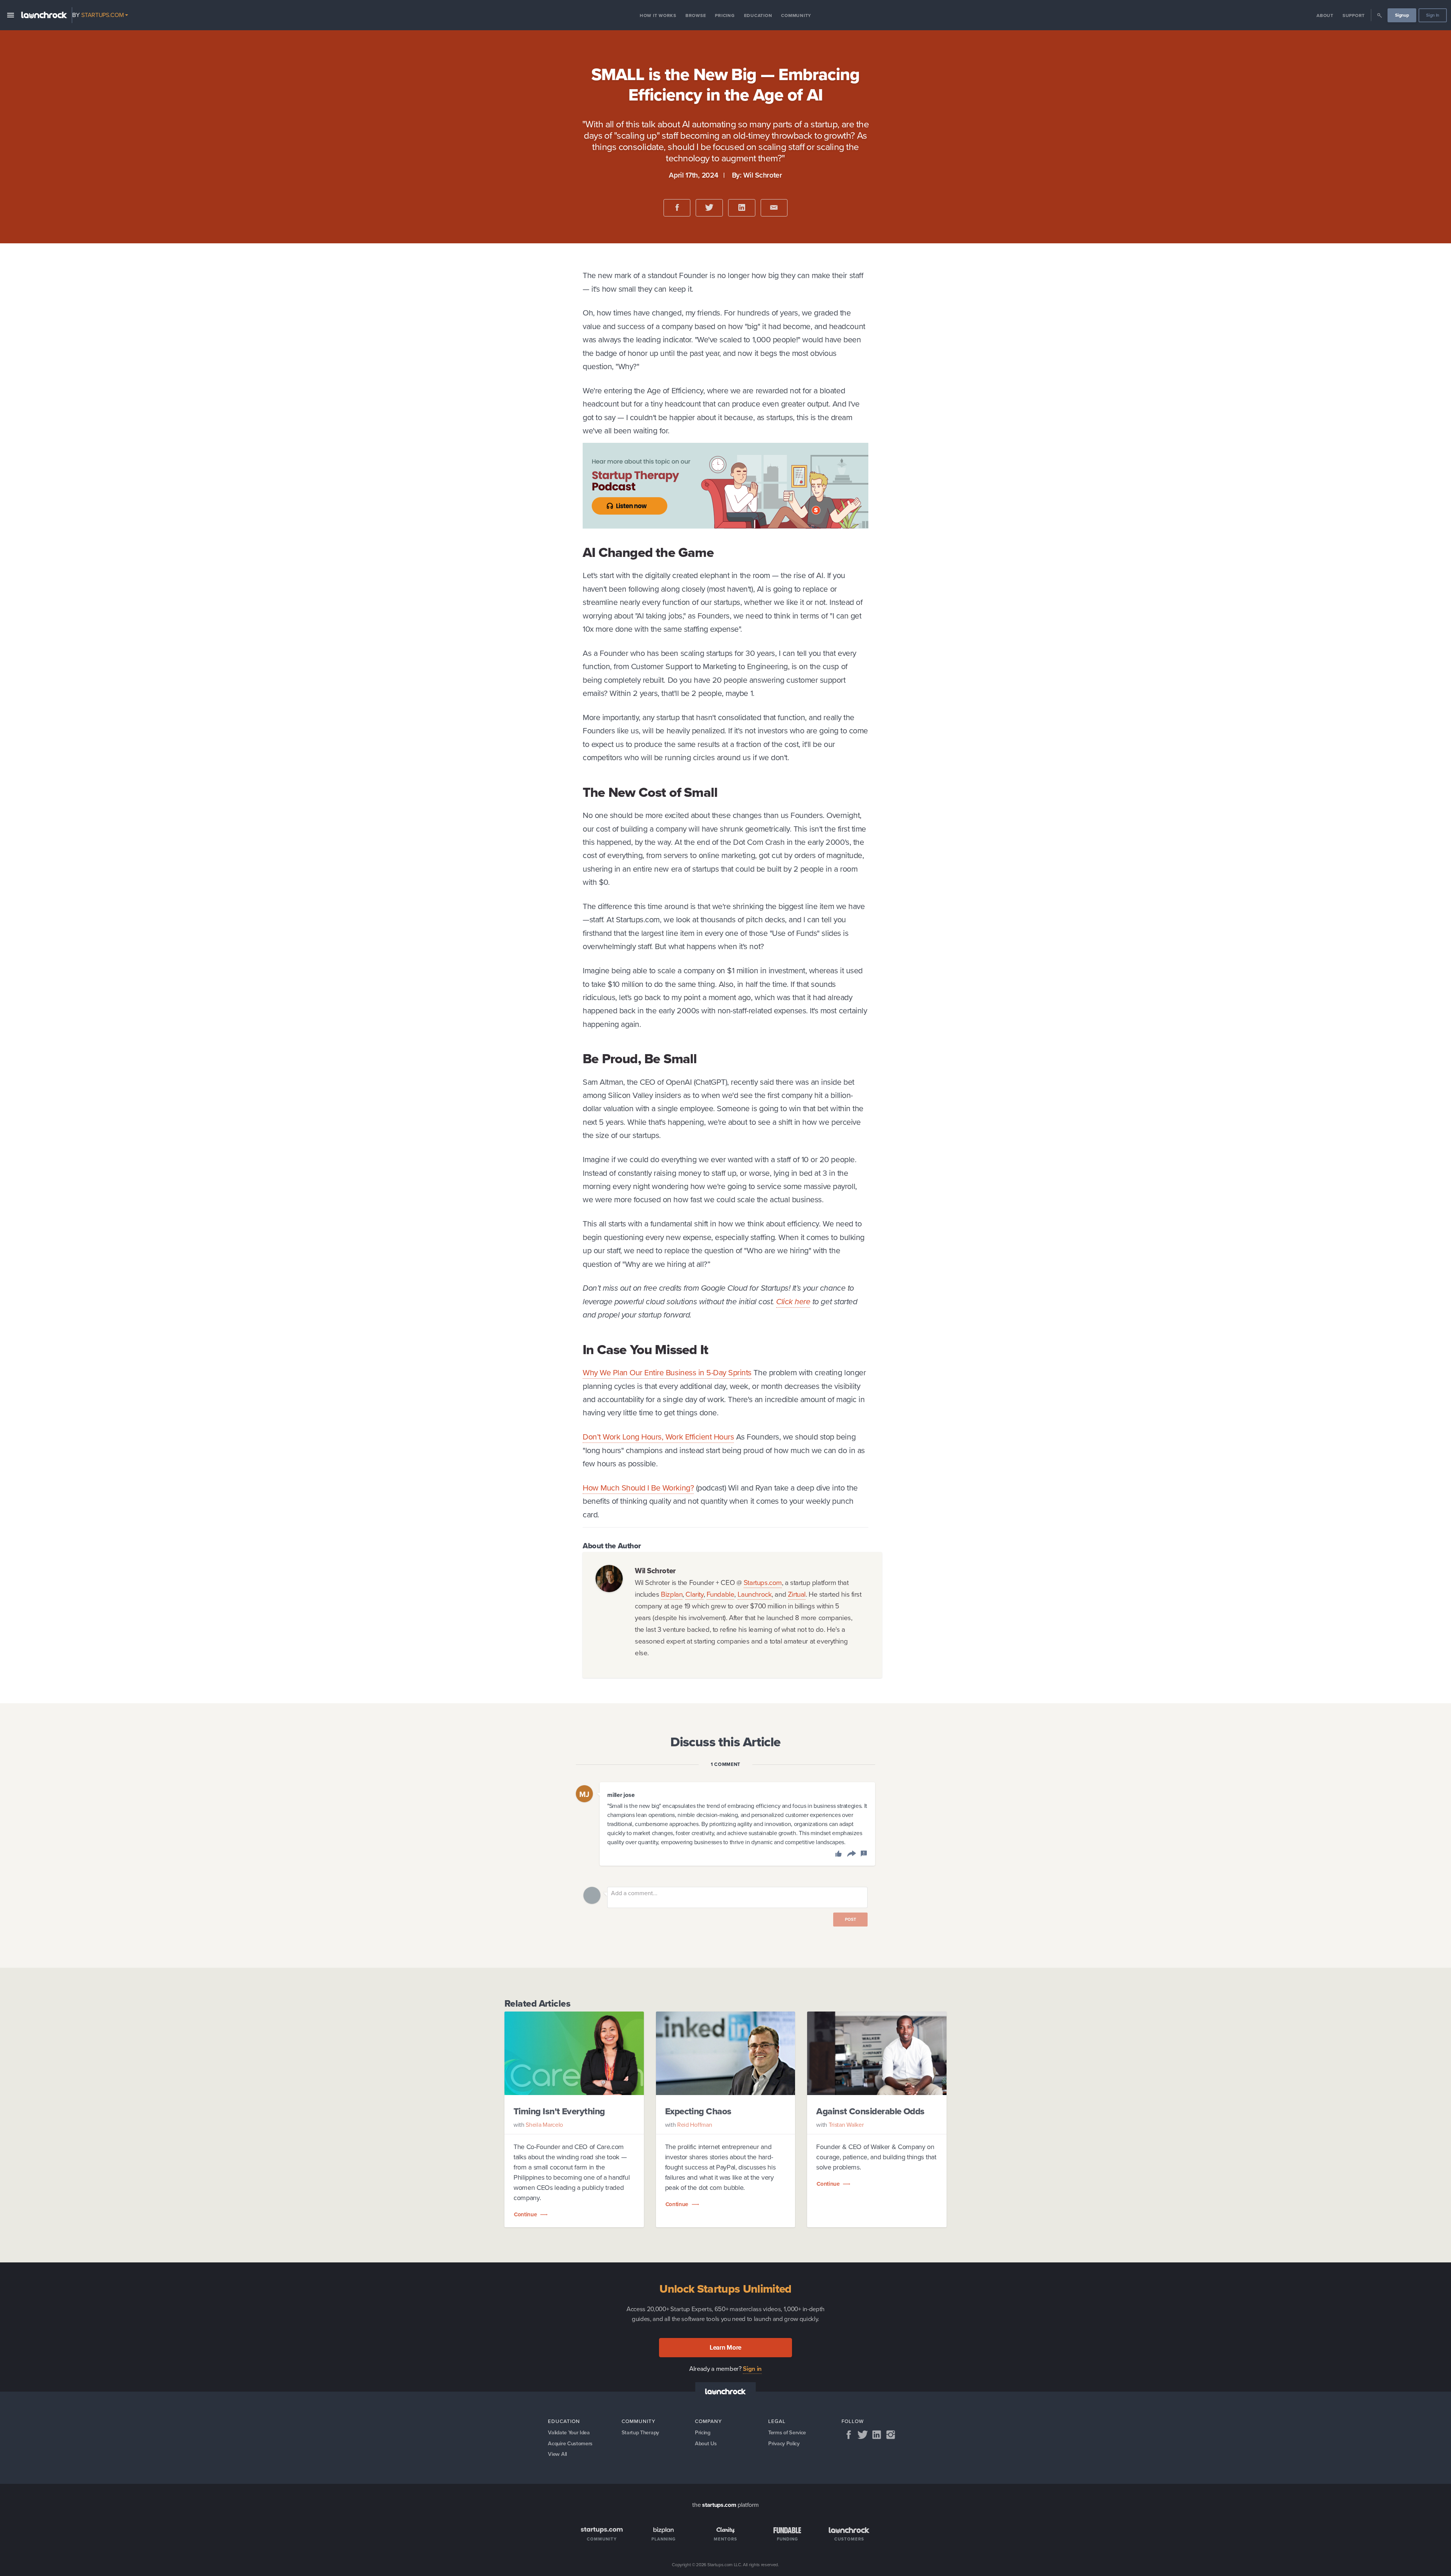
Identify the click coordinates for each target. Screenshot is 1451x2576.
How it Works (658, 15)
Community (796, 15)
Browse (696, 15)
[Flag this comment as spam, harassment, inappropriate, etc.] (864, 1855)
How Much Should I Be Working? (638, 1488)
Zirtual (797, 1594)
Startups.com (763, 1583)
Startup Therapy (640, 2432)
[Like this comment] (839, 1855)
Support (1354, 15)
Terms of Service (787, 2432)
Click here (793, 1301)
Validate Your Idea (569, 2432)
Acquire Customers (570, 2443)
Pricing (725, 15)
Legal (777, 2421)
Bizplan (672, 1594)
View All (557, 2454)
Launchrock (755, 1594)
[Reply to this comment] (850, 1855)
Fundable (721, 1594)
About (1325, 15)
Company (708, 2421)
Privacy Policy (784, 2443)
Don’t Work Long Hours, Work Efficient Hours (658, 1437)
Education (758, 15)
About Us (706, 2443)
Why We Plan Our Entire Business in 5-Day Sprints (667, 1372)
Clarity (694, 1594)
